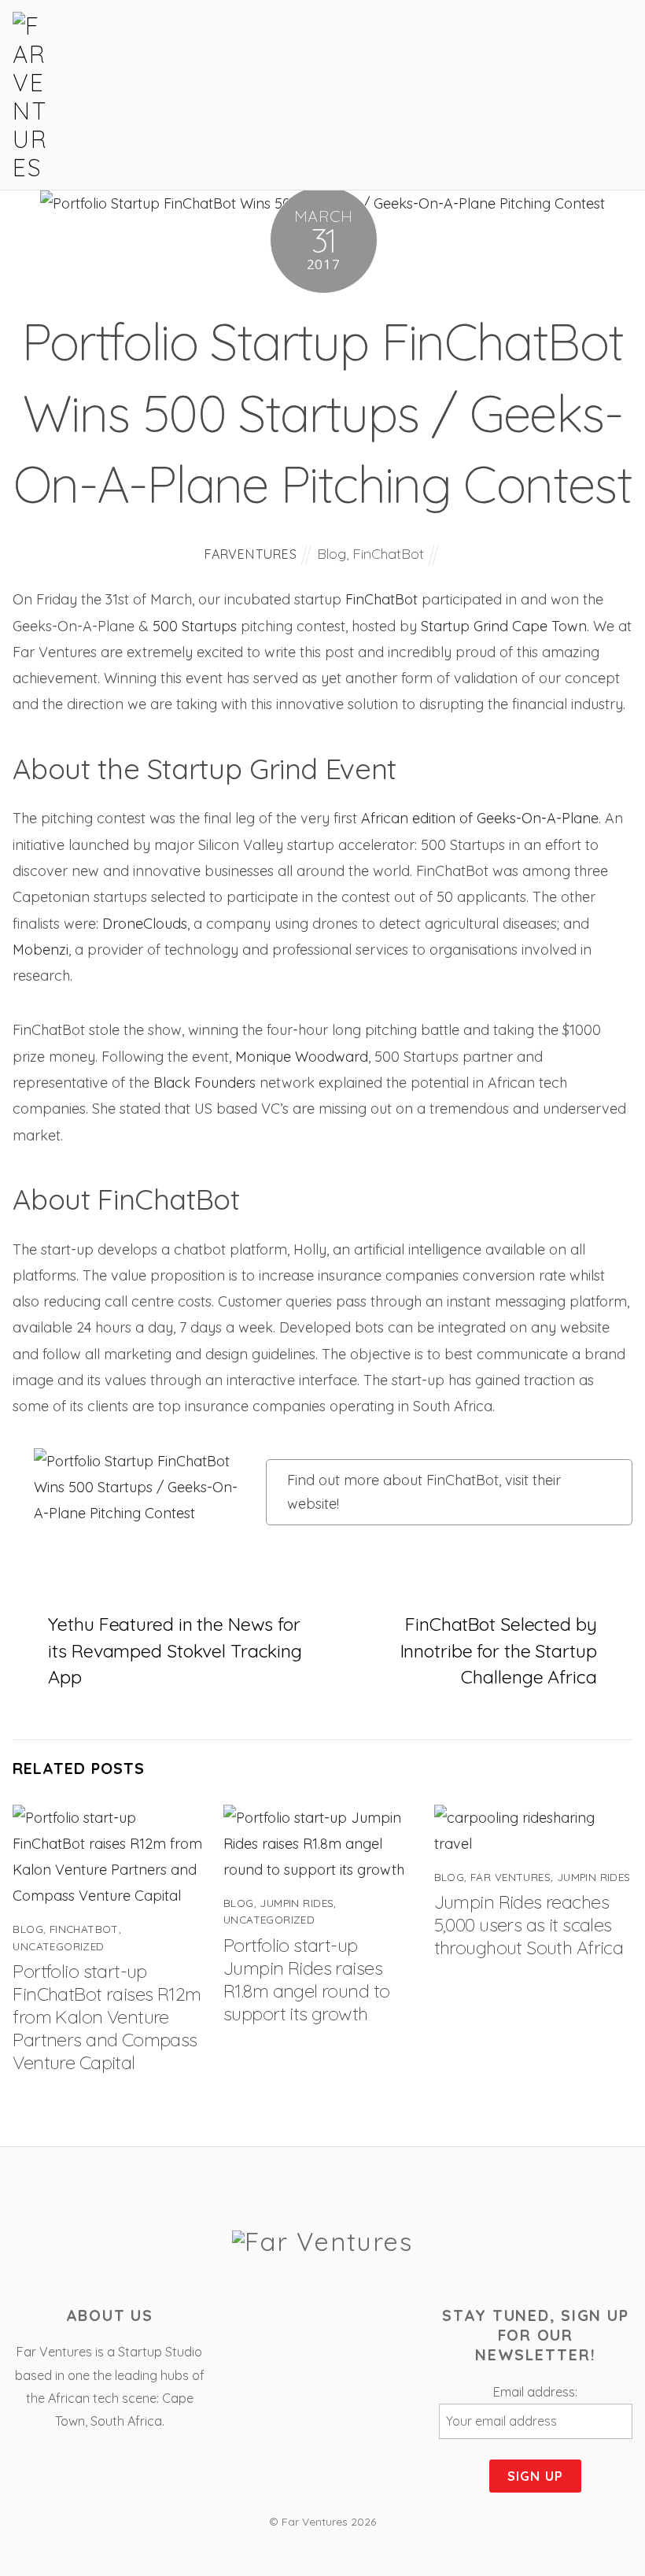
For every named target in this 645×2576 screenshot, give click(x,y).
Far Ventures (510, 1877)
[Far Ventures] (32, 168)
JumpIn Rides (297, 1903)
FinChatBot (388, 554)
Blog (332, 554)
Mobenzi (41, 950)
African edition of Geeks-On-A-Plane (480, 818)
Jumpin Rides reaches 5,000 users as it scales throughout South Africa (529, 1925)
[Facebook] (279, 2320)
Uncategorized (58, 1946)
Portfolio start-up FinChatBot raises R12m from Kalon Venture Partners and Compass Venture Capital (107, 2017)
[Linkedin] (369, 2320)
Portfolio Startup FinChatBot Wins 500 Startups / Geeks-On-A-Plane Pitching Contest (322, 412)
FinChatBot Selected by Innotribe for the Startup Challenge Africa (499, 1650)
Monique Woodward (302, 1057)
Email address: (535, 2392)
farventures (251, 554)
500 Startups (195, 626)
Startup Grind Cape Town (504, 626)
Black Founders (205, 1083)
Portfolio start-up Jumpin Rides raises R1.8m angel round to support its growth (306, 1979)
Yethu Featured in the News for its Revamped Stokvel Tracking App (175, 1650)
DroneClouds (145, 924)
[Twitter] (324, 2320)
